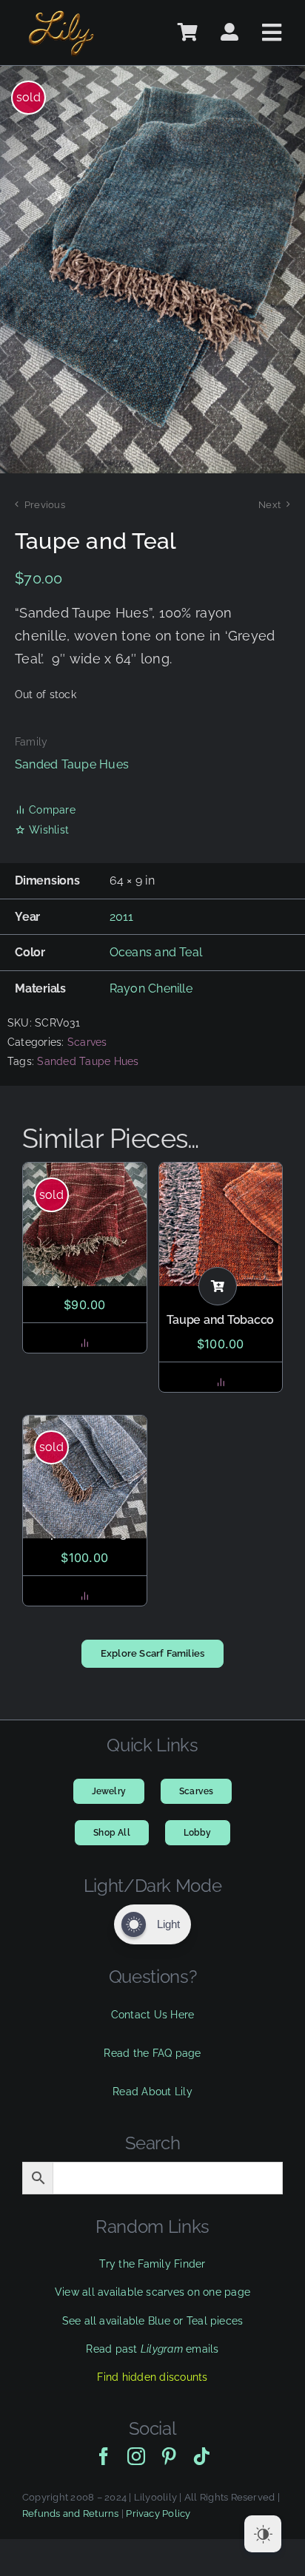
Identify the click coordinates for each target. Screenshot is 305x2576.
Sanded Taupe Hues (72, 764)
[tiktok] (201, 2456)
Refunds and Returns (71, 2514)
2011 (122, 917)
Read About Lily (152, 2092)
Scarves (87, 1042)
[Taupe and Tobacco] (221, 1224)
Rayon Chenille (151, 988)
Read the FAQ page (152, 2053)
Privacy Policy (158, 2514)
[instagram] (136, 2456)
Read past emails (152, 2349)
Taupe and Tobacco (220, 1320)
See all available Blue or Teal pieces (153, 2321)
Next (269, 505)
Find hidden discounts (152, 2377)
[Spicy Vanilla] (85, 1224)
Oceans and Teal (156, 952)
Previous (45, 505)
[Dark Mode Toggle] (263, 2534)
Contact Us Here (153, 2015)
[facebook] (104, 2456)
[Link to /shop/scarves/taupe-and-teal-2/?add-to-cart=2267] (218, 1286)
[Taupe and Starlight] (85, 1477)
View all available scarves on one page (152, 2292)
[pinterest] (169, 2456)
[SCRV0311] (152, 270)
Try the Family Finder (152, 2264)
